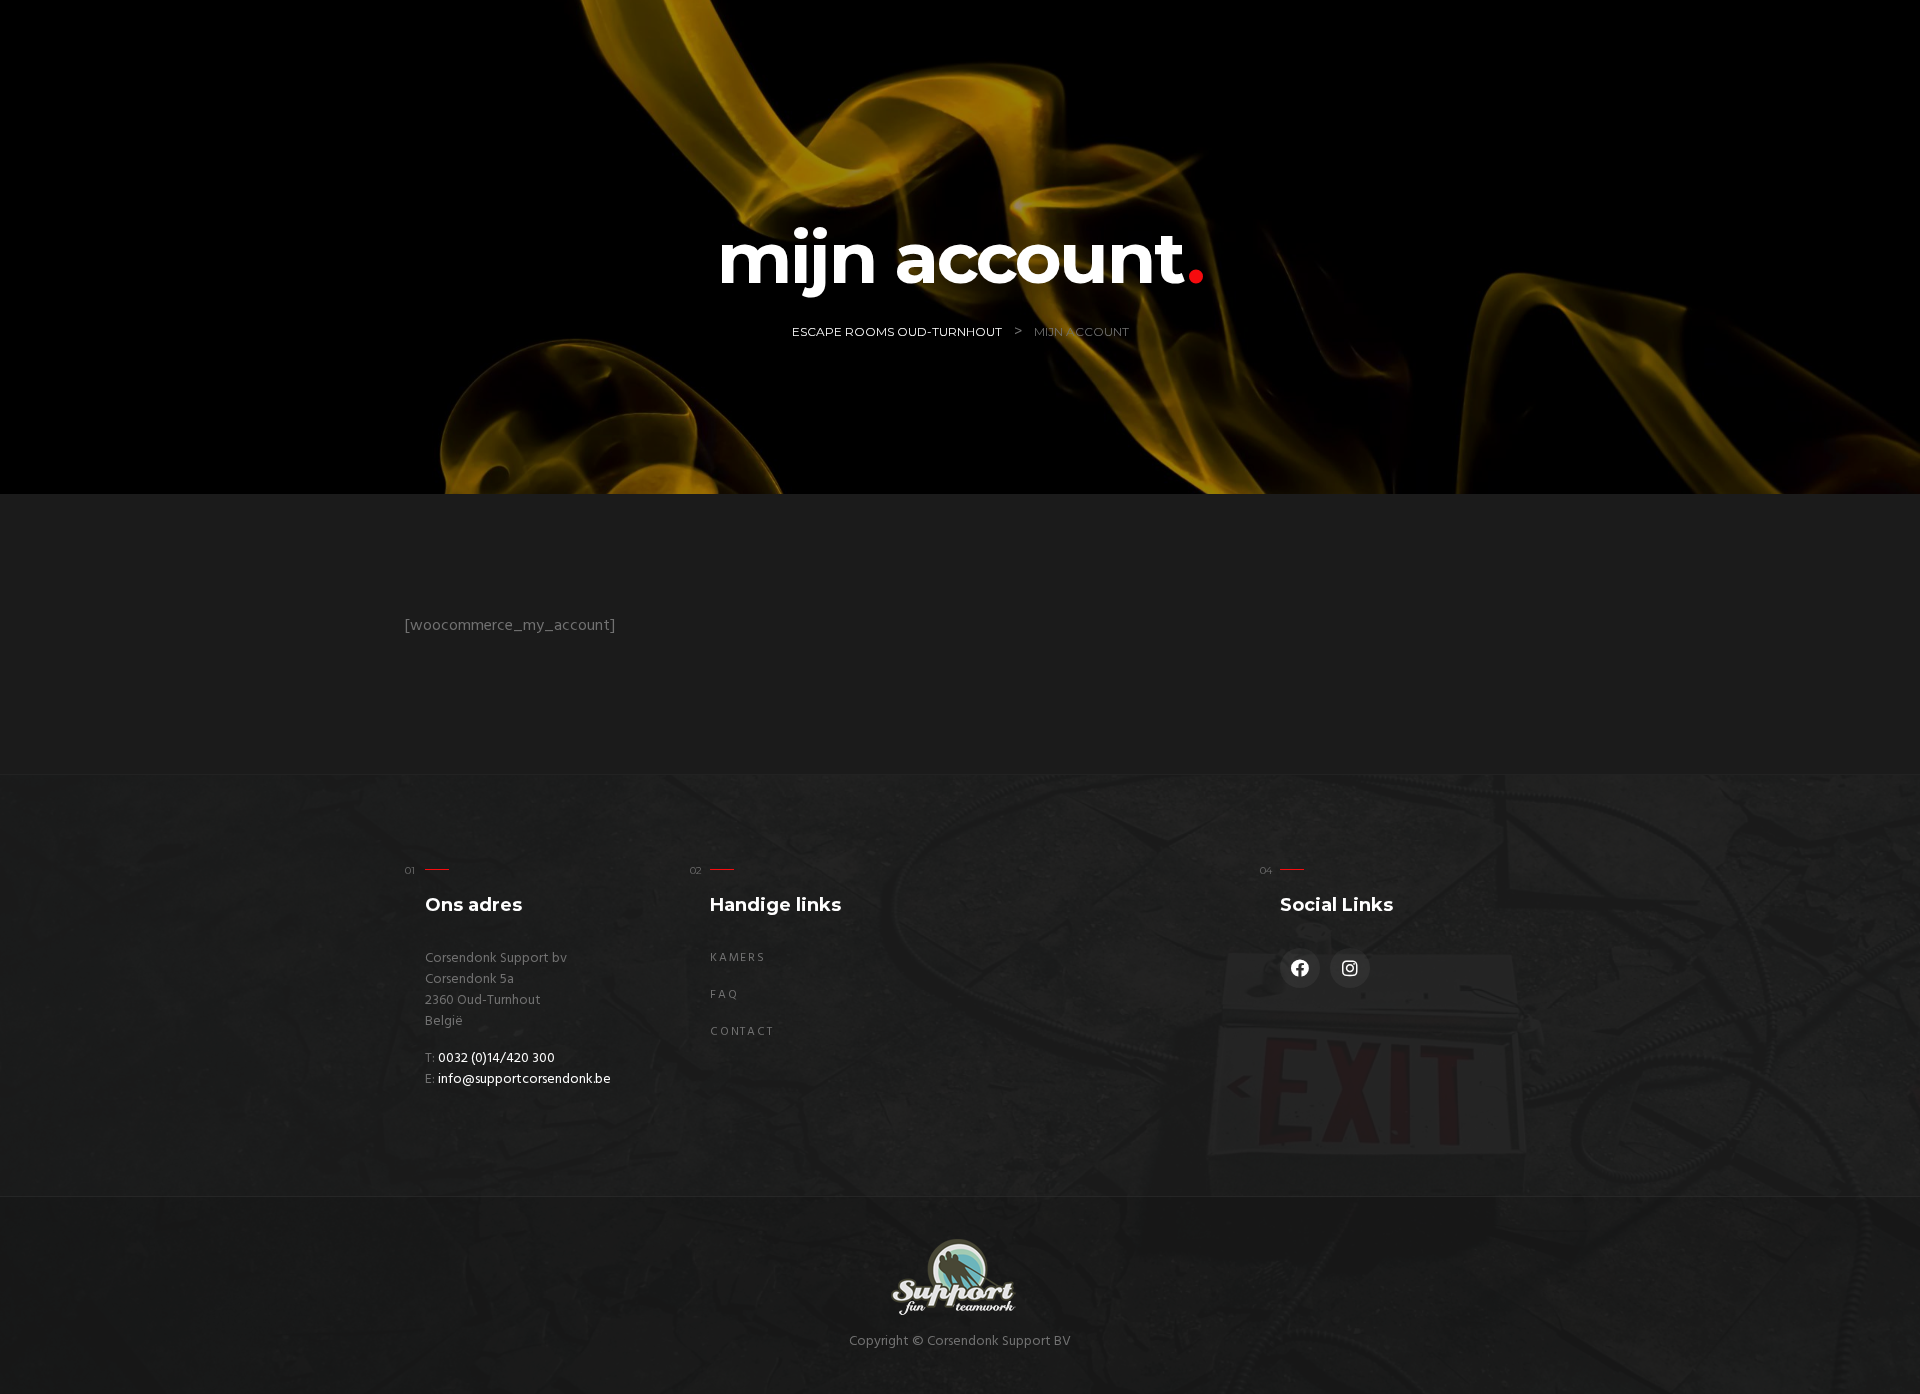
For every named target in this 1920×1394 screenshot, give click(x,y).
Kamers (738, 958)
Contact (742, 1032)
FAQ (724, 995)
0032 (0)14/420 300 (496, 1058)
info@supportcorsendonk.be (524, 1079)
